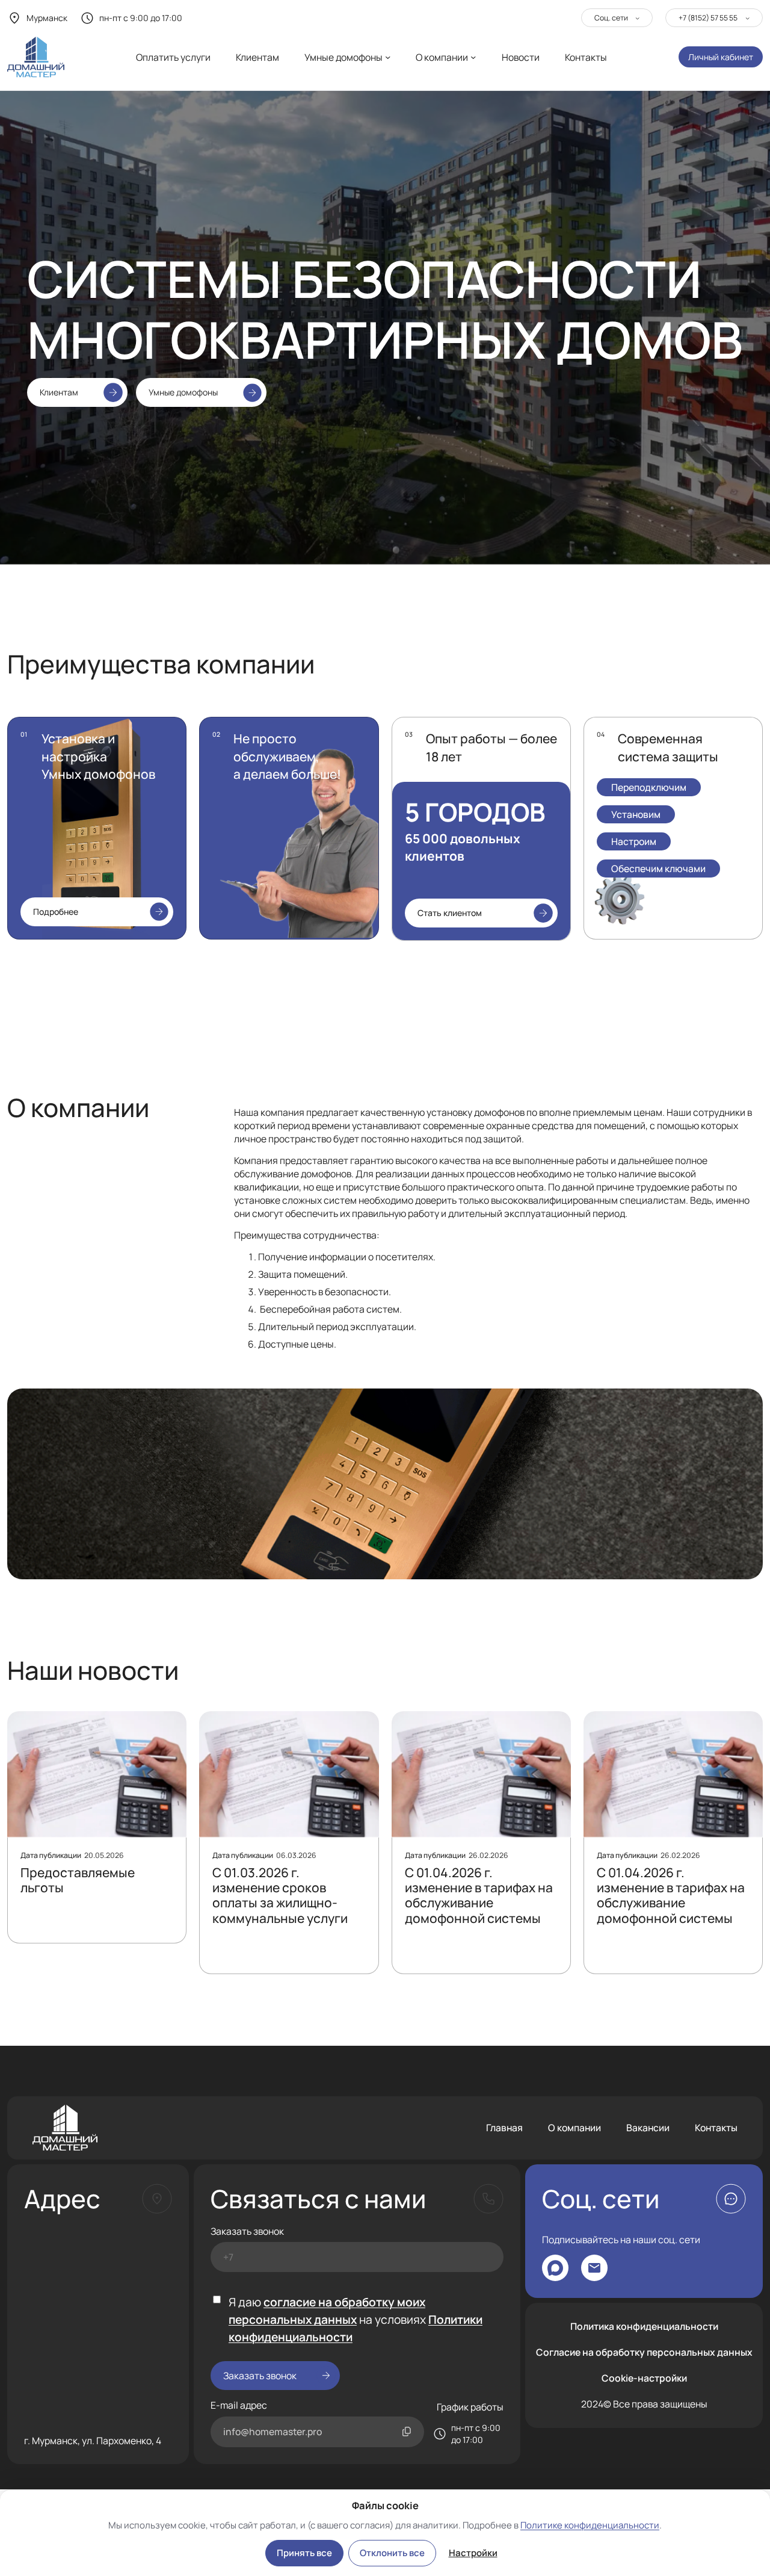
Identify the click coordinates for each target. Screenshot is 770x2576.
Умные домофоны (183, 392)
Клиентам (59, 392)
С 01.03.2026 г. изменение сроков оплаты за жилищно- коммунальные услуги (280, 1896)
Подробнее (56, 912)
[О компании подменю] (473, 57)
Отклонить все (392, 2553)
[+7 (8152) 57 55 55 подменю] (747, 18)
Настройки (473, 2553)
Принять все (304, 2553)
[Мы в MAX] (555, 2268)
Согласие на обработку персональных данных (644, 2352)
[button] (731, 2199)
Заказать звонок (247, 2231)
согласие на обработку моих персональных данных (327, 2311)
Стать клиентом (450, 913)
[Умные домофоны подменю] (388, 57)
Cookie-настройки (644, 2378)
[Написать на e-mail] (594, 2268)
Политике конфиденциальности (590, 2525)
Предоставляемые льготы (78, 1881)
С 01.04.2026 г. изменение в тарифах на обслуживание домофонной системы (479, 1896)
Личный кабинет (721, 57)
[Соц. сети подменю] (637, 18)
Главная (504, 2128)
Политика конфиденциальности (644, 2326)
